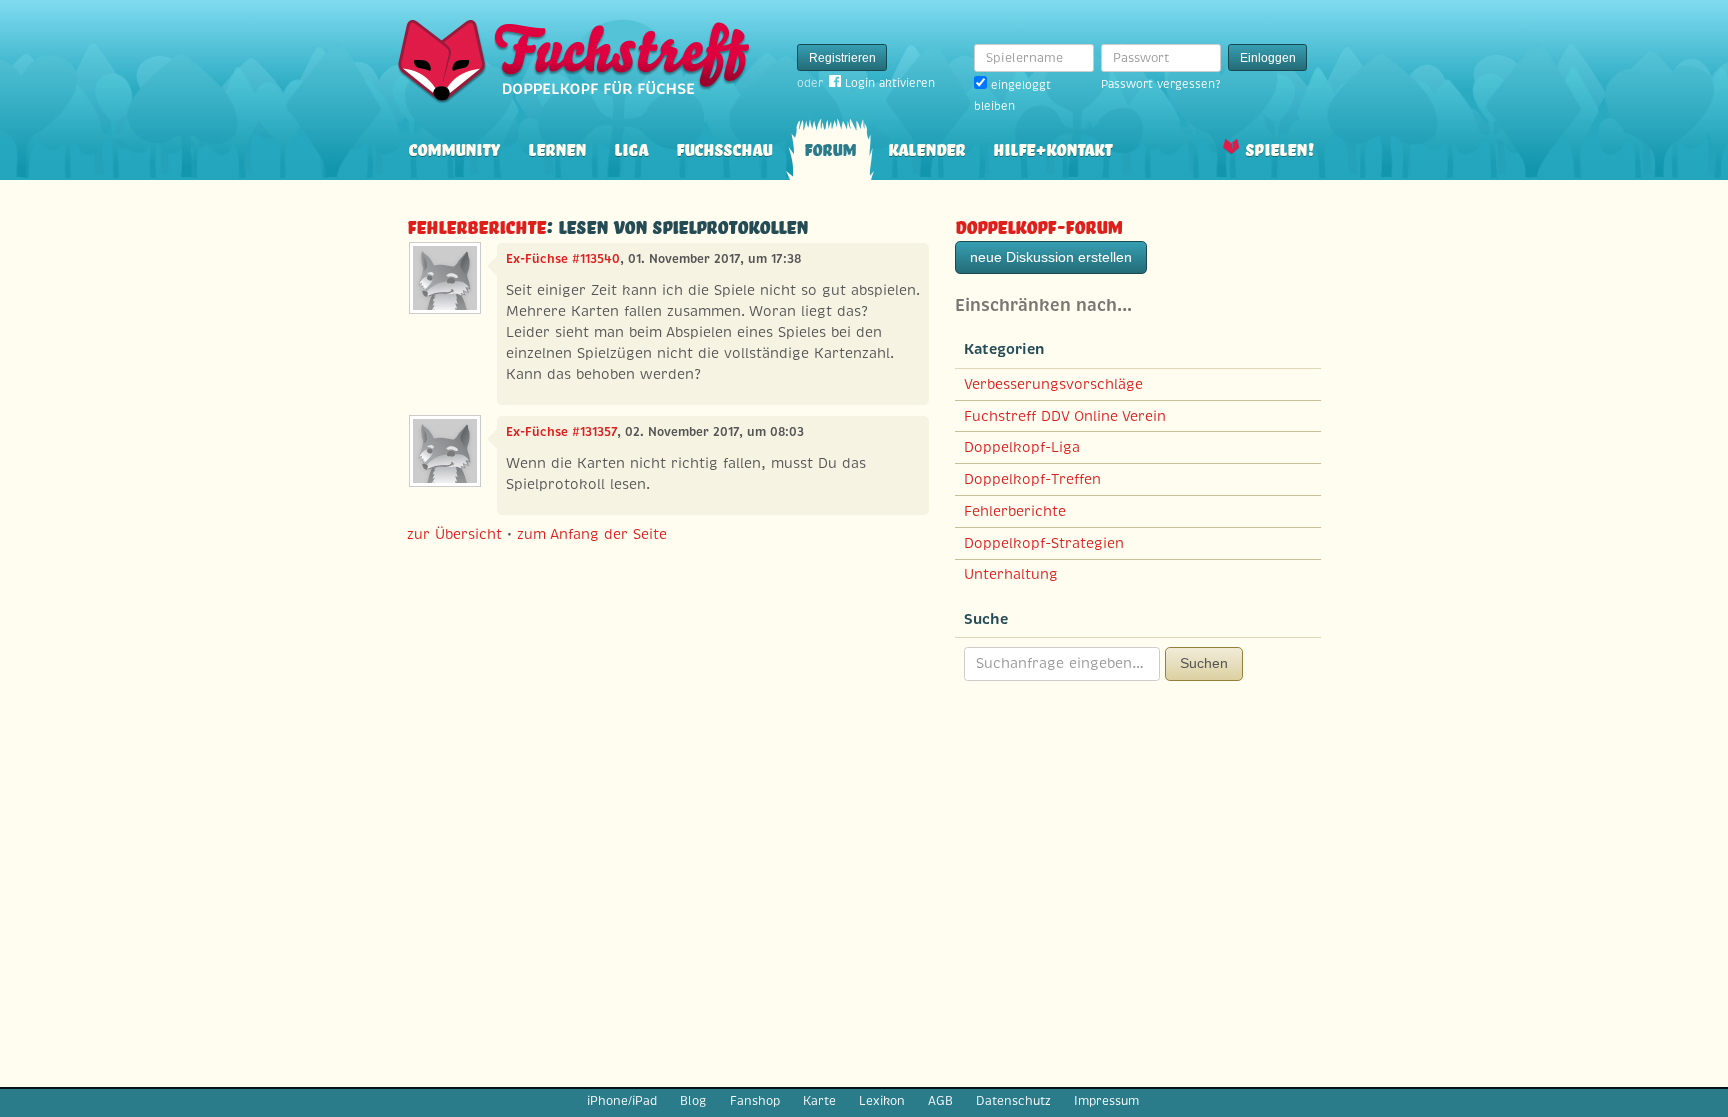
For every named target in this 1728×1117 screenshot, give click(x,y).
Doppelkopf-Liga (1022, 447)
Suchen (1204, 663)
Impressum (1106, 1101)
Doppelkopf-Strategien (1044, 543)
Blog (693, 1101)
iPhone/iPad (622, 1101)
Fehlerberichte (476, 224)
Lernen (557, 147)
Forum (830, 147)
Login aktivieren (890, 83)
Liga (631, 147)
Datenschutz (1013, 1101)
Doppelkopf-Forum (1038, 224)
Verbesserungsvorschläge (1053, 384)
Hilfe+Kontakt (1052, 147)
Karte (819, 1101)
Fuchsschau (724, 147)
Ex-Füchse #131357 (561, 432)
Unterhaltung (1011, 574)
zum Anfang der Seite (592, 534)
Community (454, 147)
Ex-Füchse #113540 (563, 259)
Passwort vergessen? (1160, 84)
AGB (940, 1101)
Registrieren (842, 58)
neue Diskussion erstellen (1051, 257)
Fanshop (755, 1101)
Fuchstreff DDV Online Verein (1065, 416)
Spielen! (1279, 147)
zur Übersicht (454, 534)
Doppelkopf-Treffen (1032, 479)
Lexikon (882, 1101)
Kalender (926, 147)
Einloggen (1268, 58)
